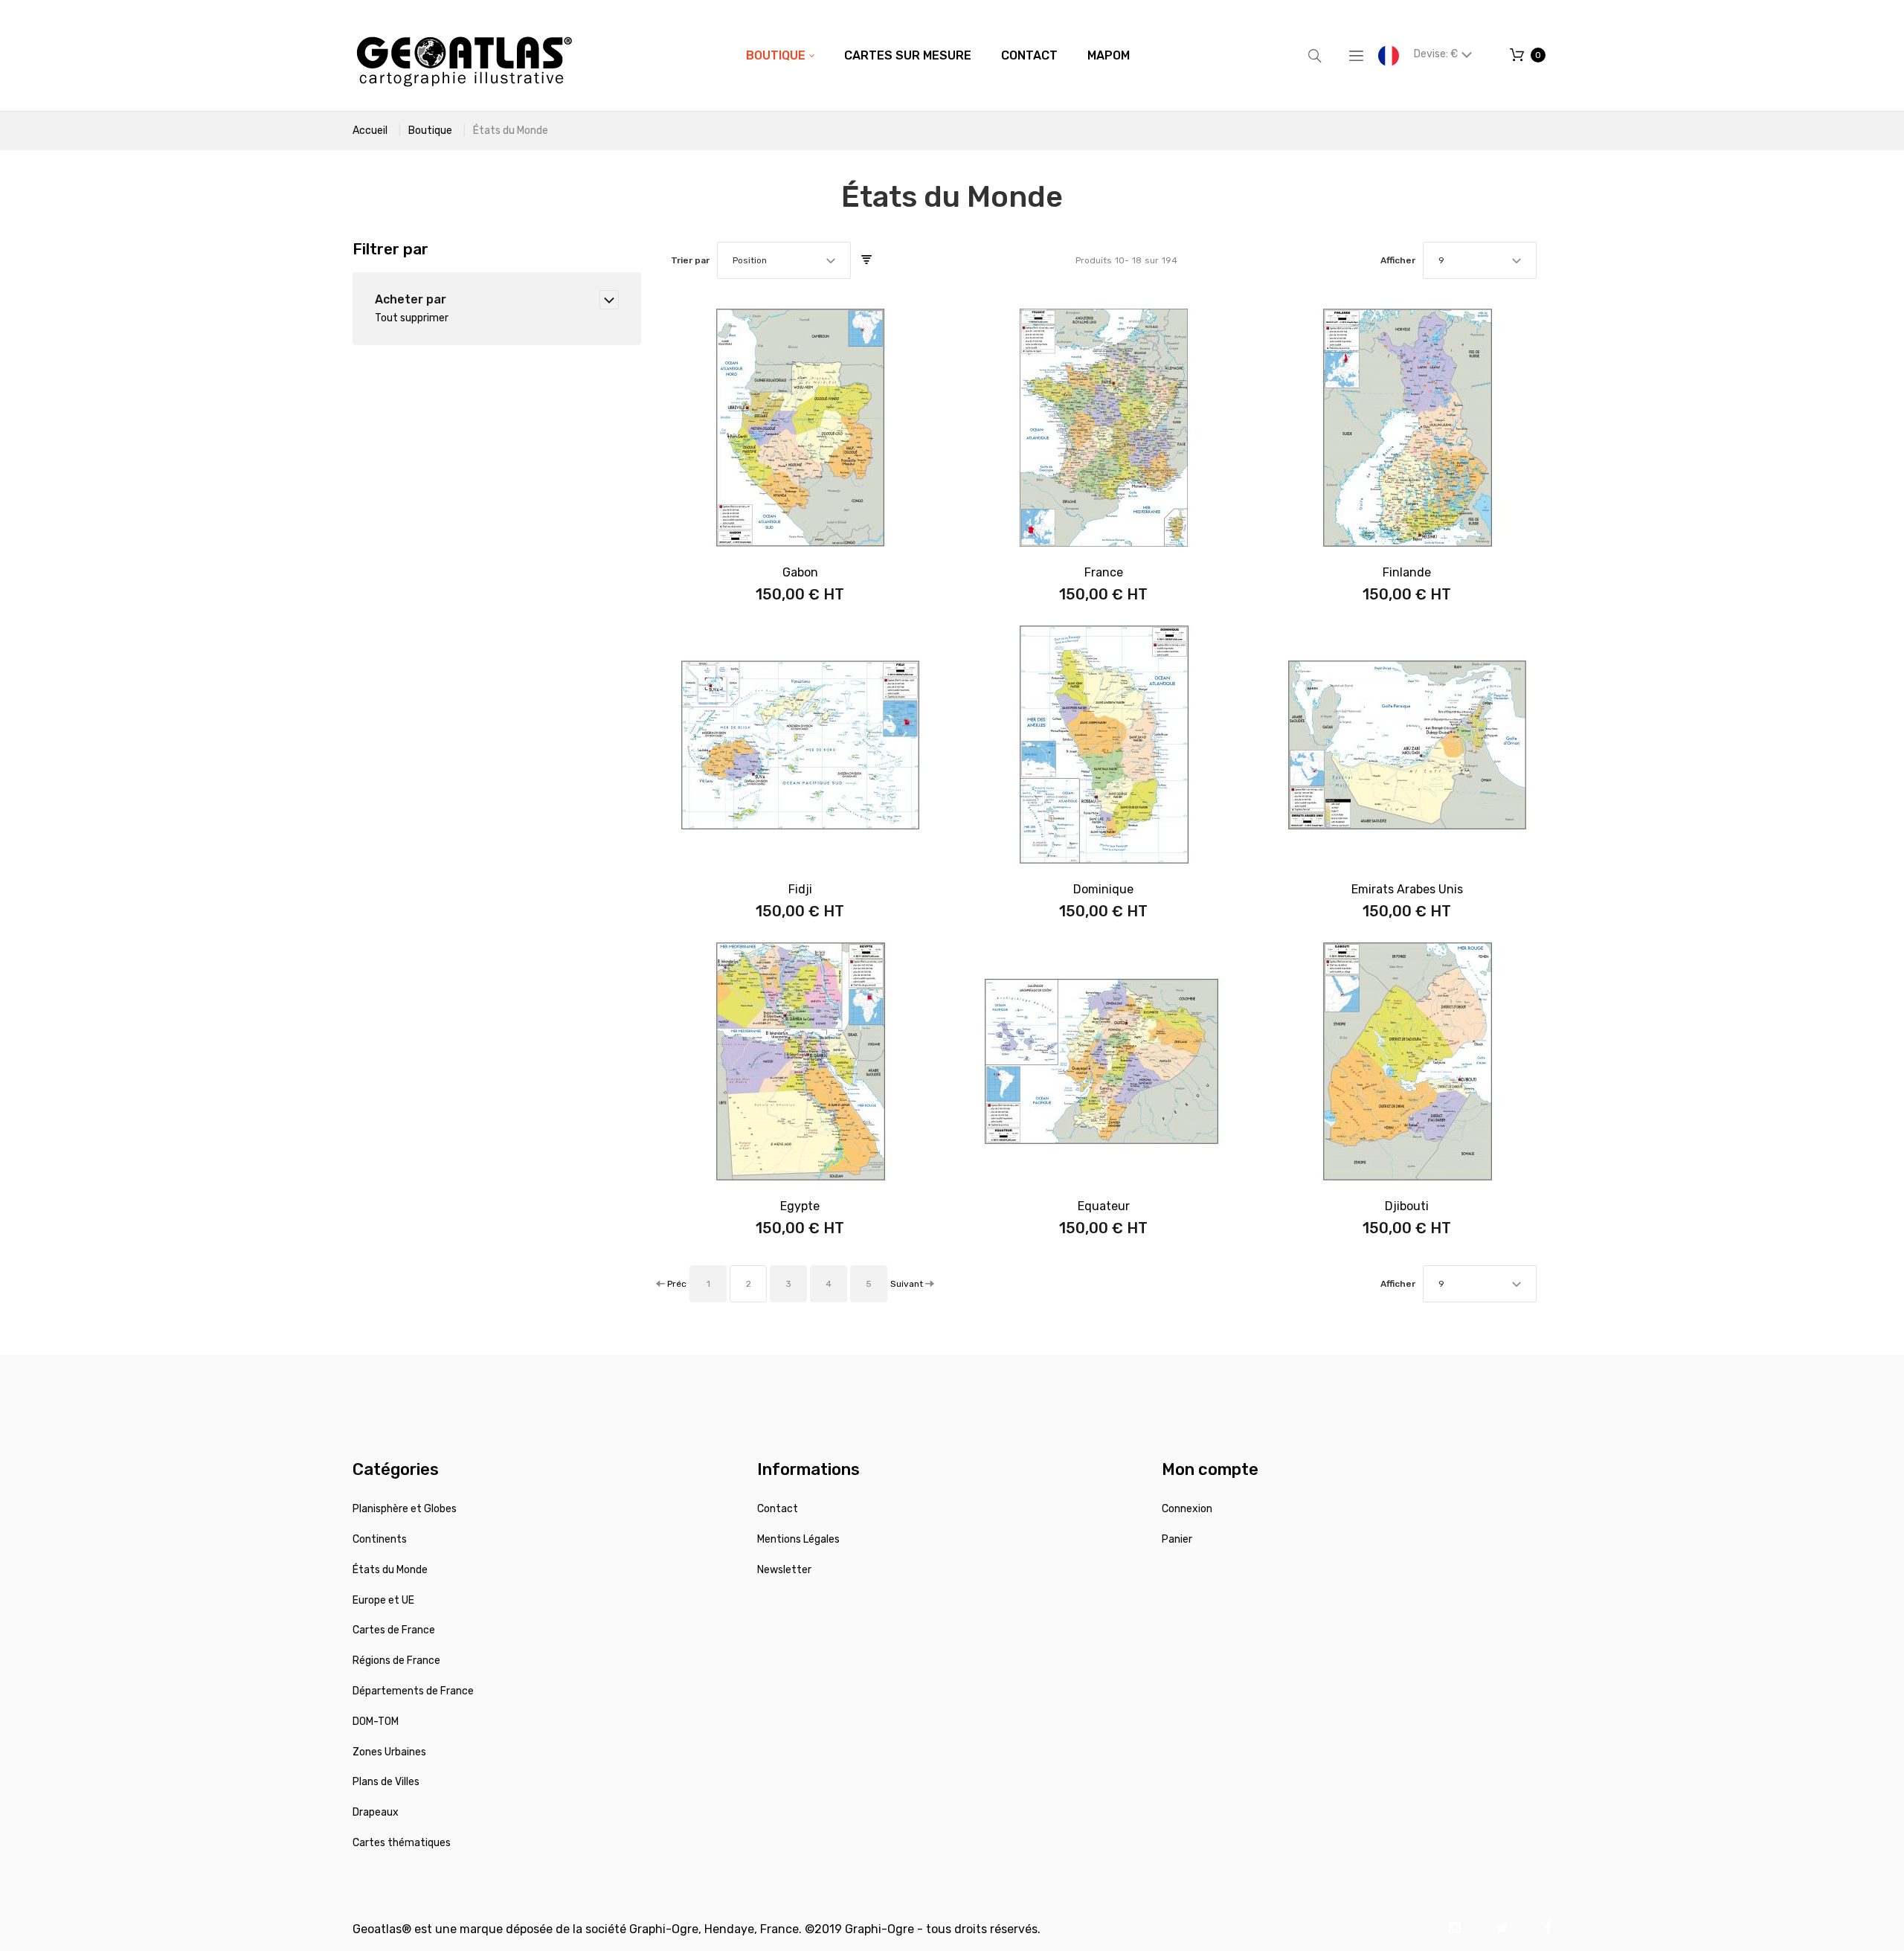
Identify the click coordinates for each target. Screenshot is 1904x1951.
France (1104, 572)
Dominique (1103, 889)
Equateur (1104, 1206)
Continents (380, 1539)
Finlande (1407, 572)
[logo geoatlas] (464, 55)
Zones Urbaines (389, 1752)
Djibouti (1407, 1206)
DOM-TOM (376, 1722)
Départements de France (413, 1691)
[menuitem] (780, 56)
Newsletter (784, 1570)
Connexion (1187, 1509)
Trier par (690, 260)
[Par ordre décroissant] (866, 260)
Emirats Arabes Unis (1407, 889)
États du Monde (390, 1570)
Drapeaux (376, 1812)
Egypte (800, 1206)
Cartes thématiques (402, 1843)
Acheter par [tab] (411, 299)
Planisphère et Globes (405, 1509)
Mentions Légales (798, 1539)
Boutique (430, 131)
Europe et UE (383, 1600)
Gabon (800, 572)
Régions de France (396, 1661)
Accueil (370, 131)
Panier (1177, 1539)
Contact (778, 1509)
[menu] (938, 56)
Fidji (800, 889)
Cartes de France (394, 1630)
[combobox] (784, 260)
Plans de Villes (386, 1782)
